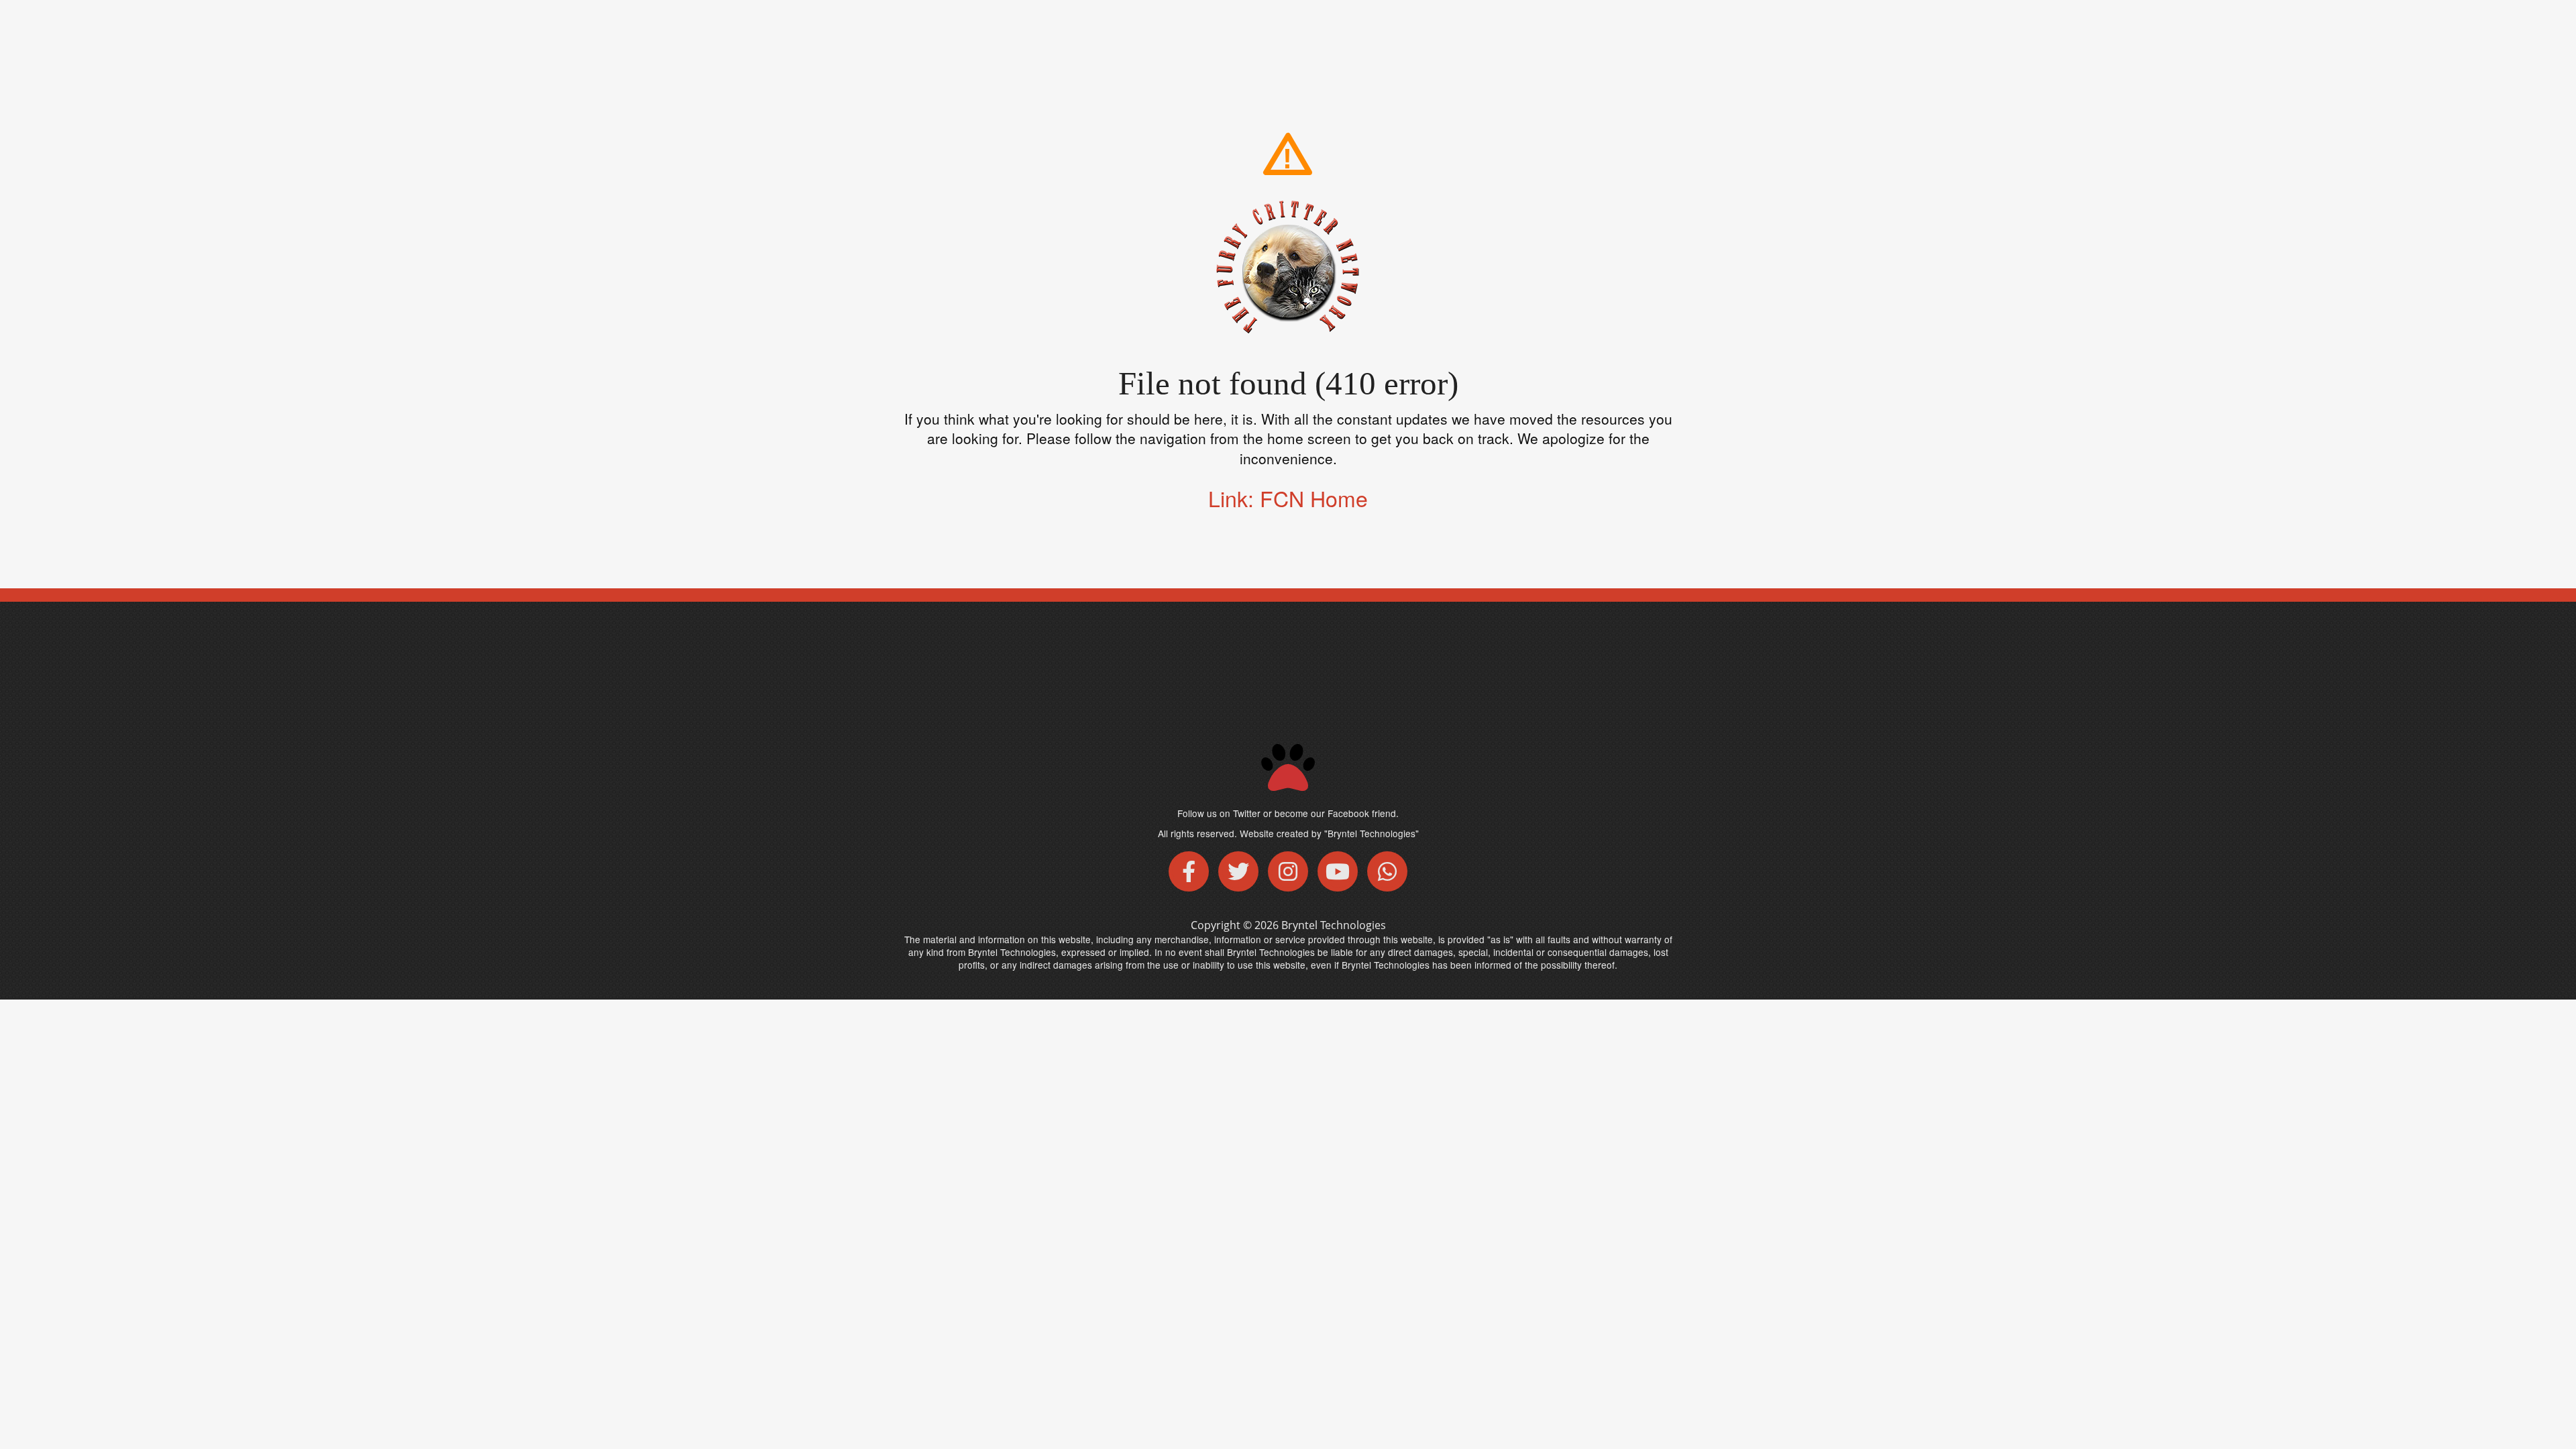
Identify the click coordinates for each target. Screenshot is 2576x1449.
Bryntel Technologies (1334, 925)
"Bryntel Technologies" (1372, 833)
